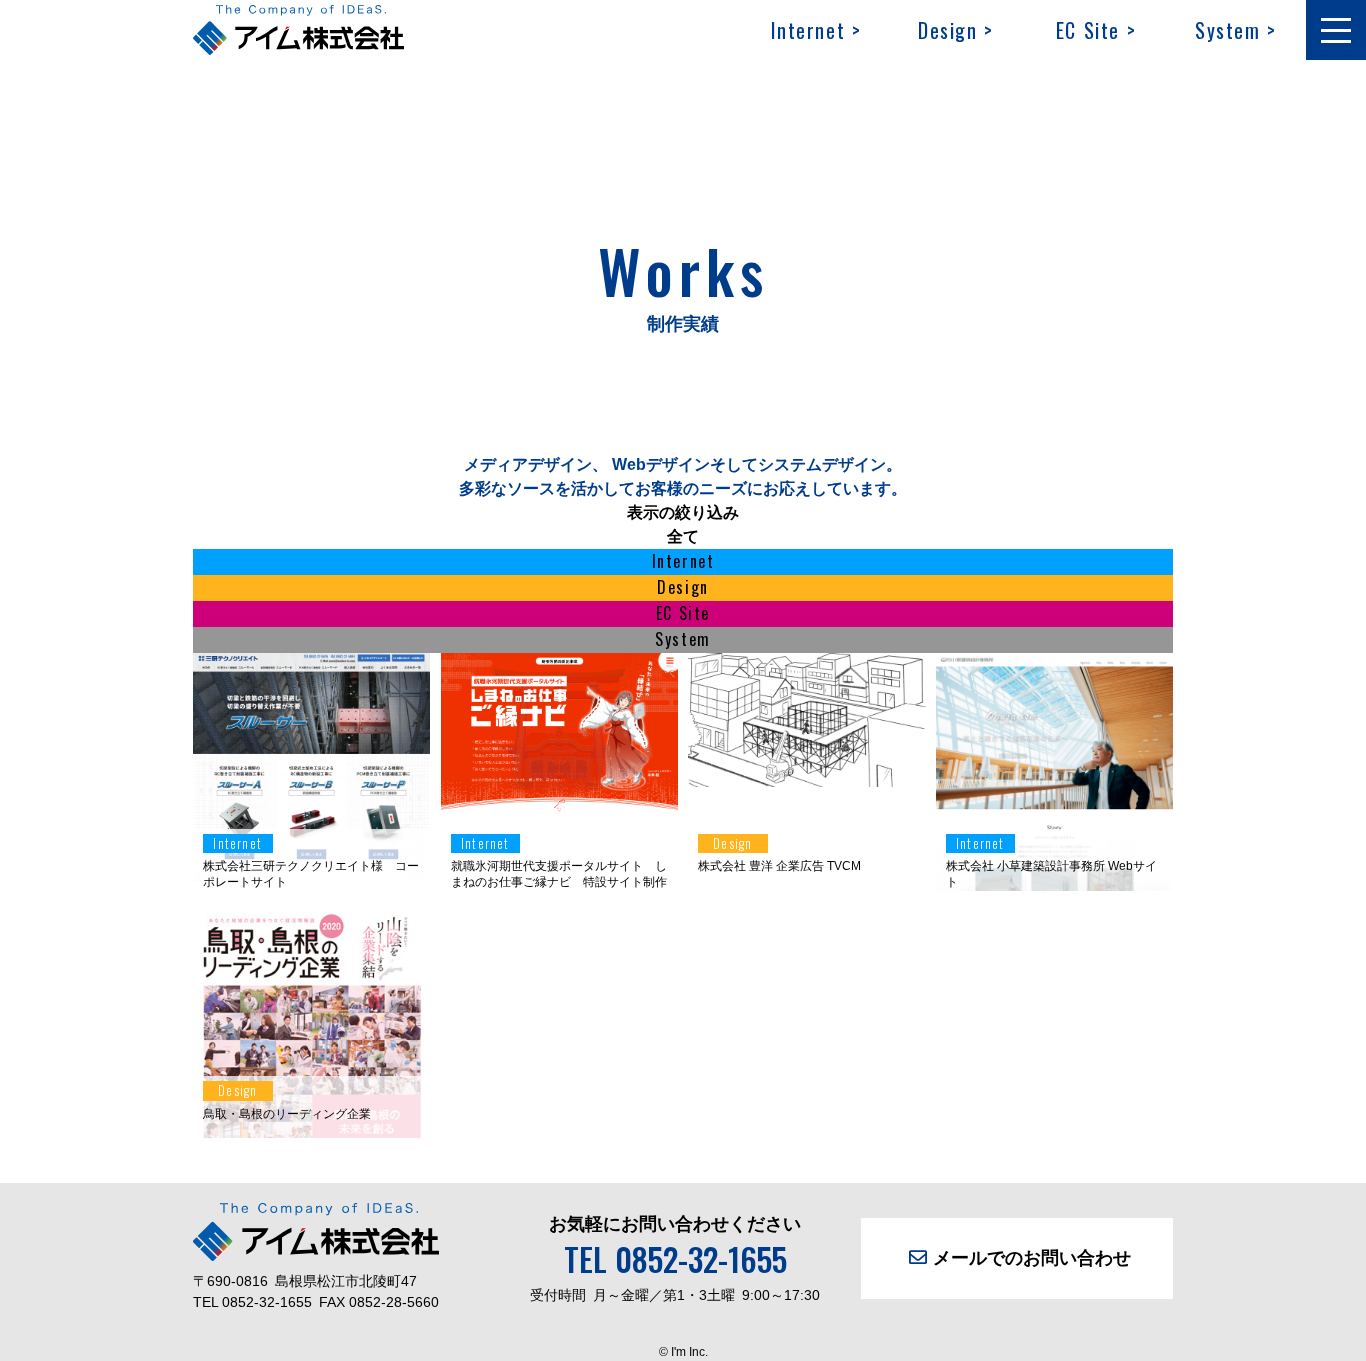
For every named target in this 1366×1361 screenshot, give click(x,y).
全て (683, 536)
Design (683, 587)
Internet (683, 561)
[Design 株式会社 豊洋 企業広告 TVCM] (807, 774)
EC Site (683, 613)
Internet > (816, 30)
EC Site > (1096, 30)
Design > (956, 30)
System (683, 639)
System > (1236, 30)
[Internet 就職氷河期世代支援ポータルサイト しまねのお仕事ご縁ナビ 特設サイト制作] (559, 806)
